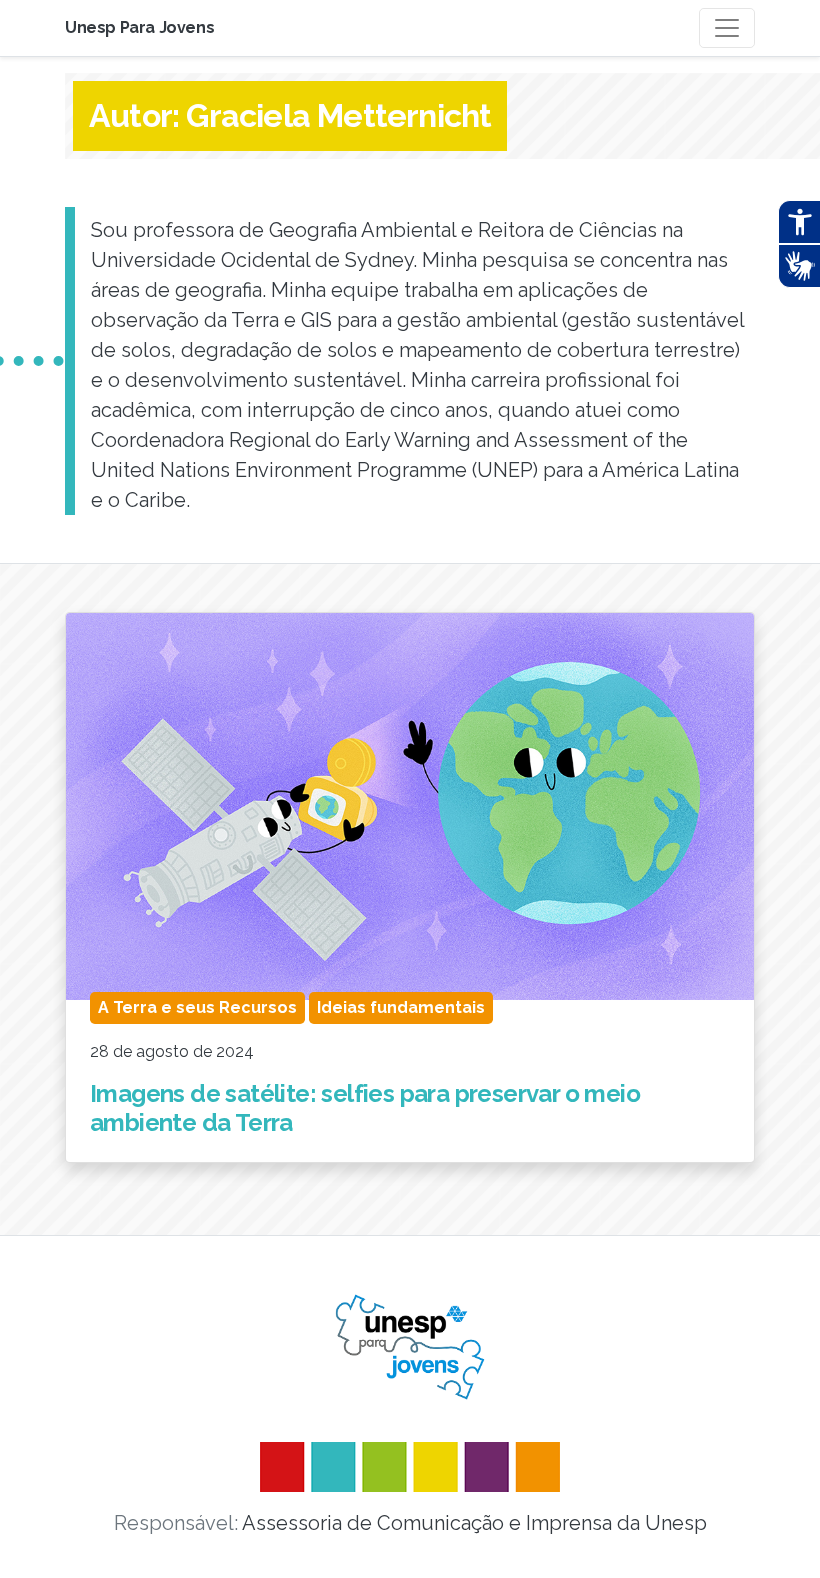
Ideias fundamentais (401, 1007)
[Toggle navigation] (727, 28)
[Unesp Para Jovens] (410, 1347)
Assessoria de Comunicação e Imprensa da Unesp (474, 1523)
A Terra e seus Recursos (197, 1007)
